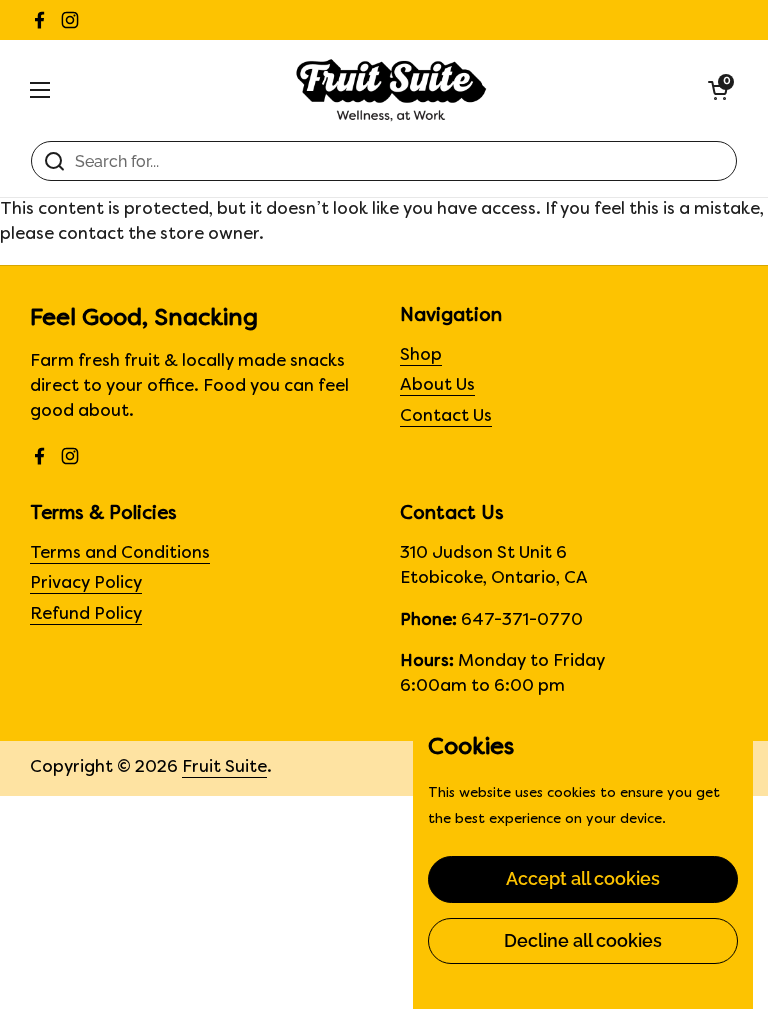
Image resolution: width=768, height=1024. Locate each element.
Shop (421, 356)
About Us (437, 386)
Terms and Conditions (120, 554)
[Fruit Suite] (391, 90)
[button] (718, 90)
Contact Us (446, 417)
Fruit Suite (224, 768)
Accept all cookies (583, 878)
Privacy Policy (86, 584)
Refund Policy (86, 615)
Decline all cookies (583, 940)
